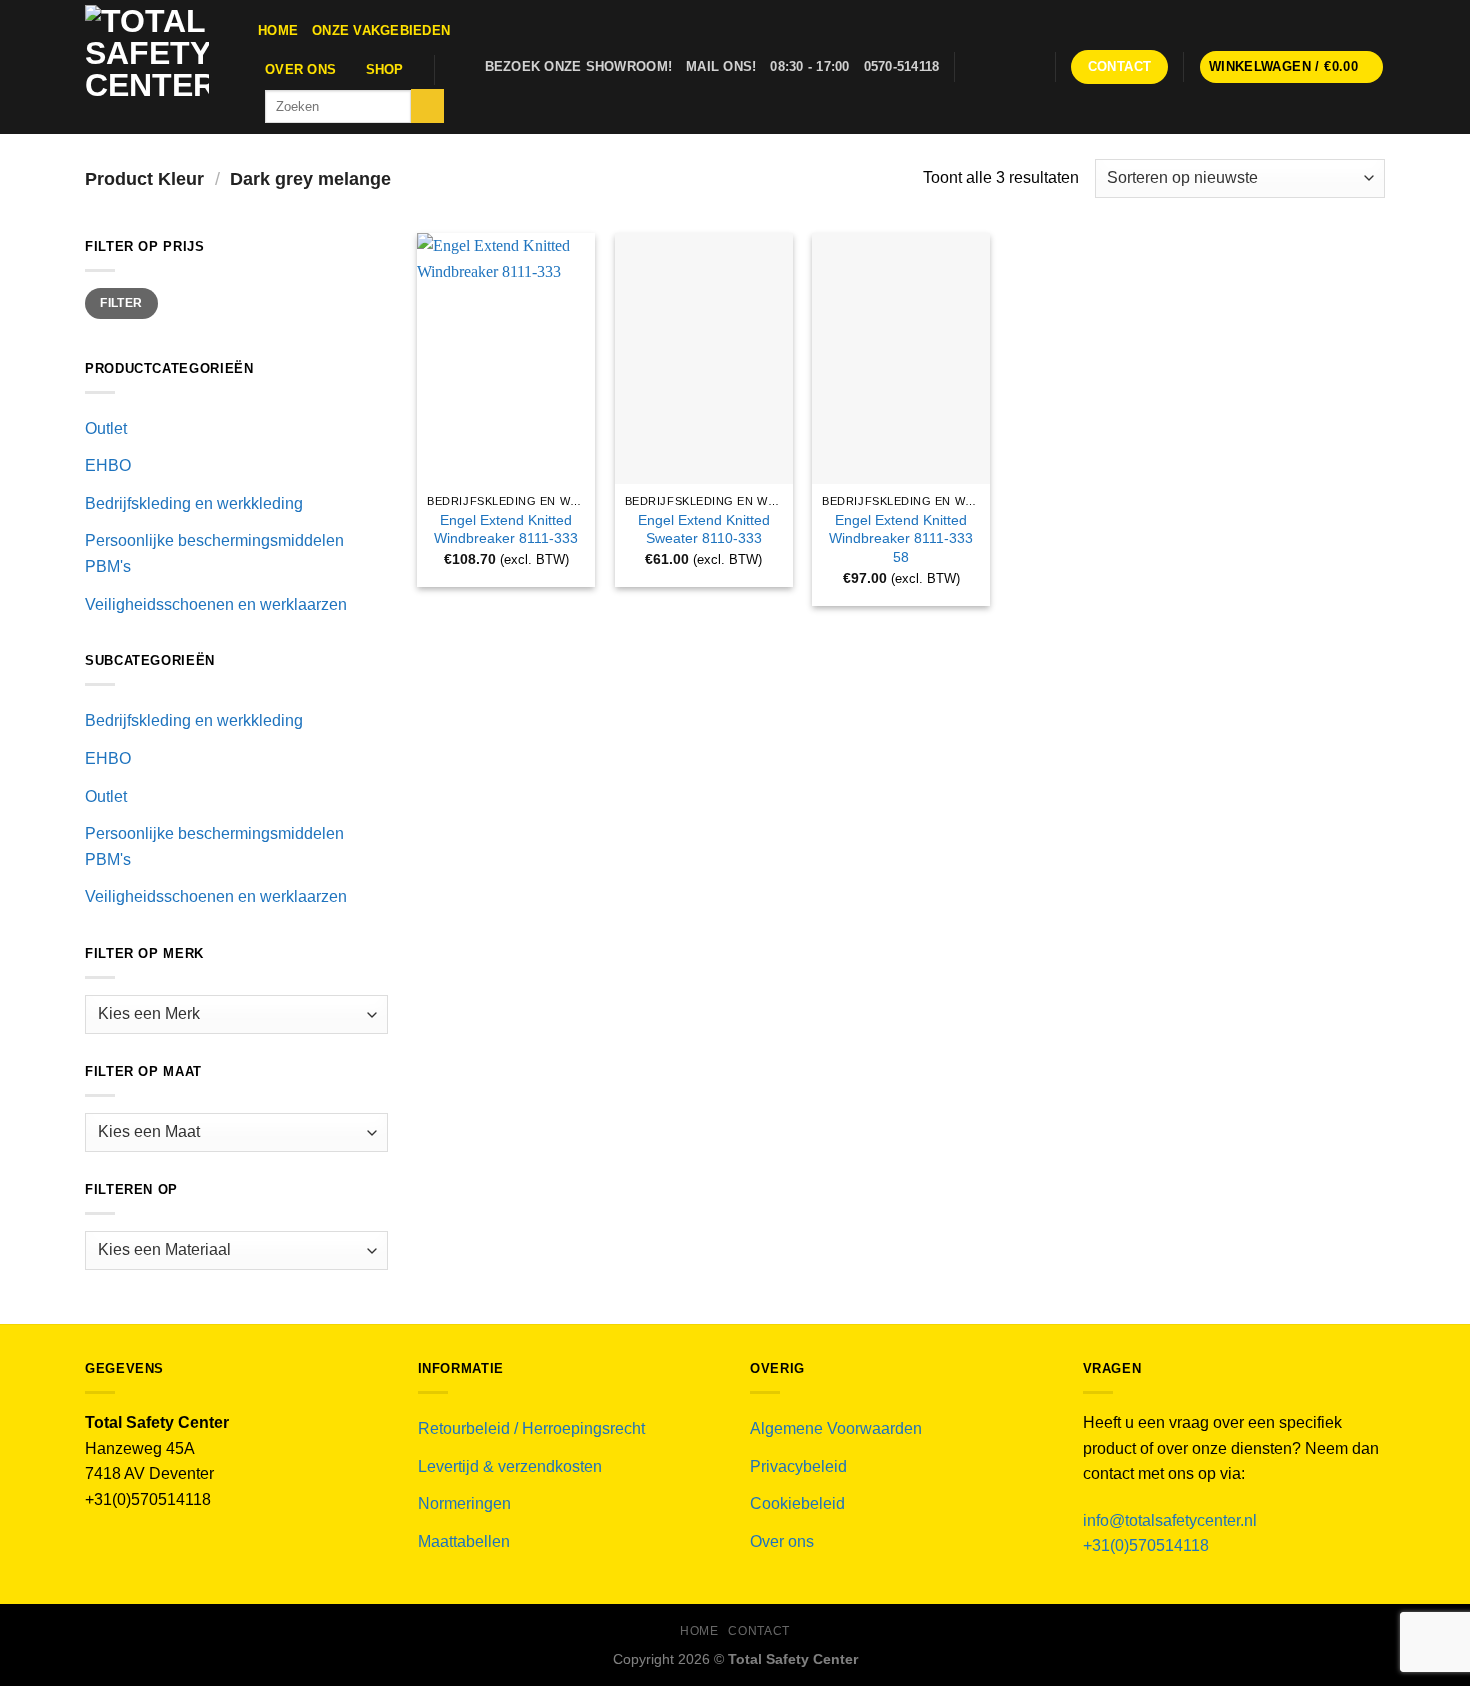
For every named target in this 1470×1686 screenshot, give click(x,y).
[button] (1292, 67)
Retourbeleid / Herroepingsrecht (531, 1428)
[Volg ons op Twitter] (1001, 67)
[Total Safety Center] (156, 67)
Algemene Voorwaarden (836, 1428)
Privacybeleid (798, 1466)
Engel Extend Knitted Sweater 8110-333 (704, 529)
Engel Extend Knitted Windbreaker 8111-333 (506, 529)
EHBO (108, 465)
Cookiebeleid (797, 1503)
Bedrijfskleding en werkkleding (194, 503)
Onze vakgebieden (381, 30)
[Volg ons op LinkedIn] (1028, 67)
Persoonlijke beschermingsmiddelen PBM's (214, 553)
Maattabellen (464, 1541)
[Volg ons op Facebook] (975, 67)
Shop (385, 69)
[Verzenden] (427, 106)
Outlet (106, 428)
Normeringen (464, 1503)
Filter (121, 303)
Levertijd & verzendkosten (510, 1466)
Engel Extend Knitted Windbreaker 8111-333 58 (901, 538)
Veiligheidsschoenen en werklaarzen (216, 604)
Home (278, 30)
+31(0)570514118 (1146, 1545)
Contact (758, 1631)
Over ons (300, 69)
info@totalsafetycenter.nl (1172, 1520)
